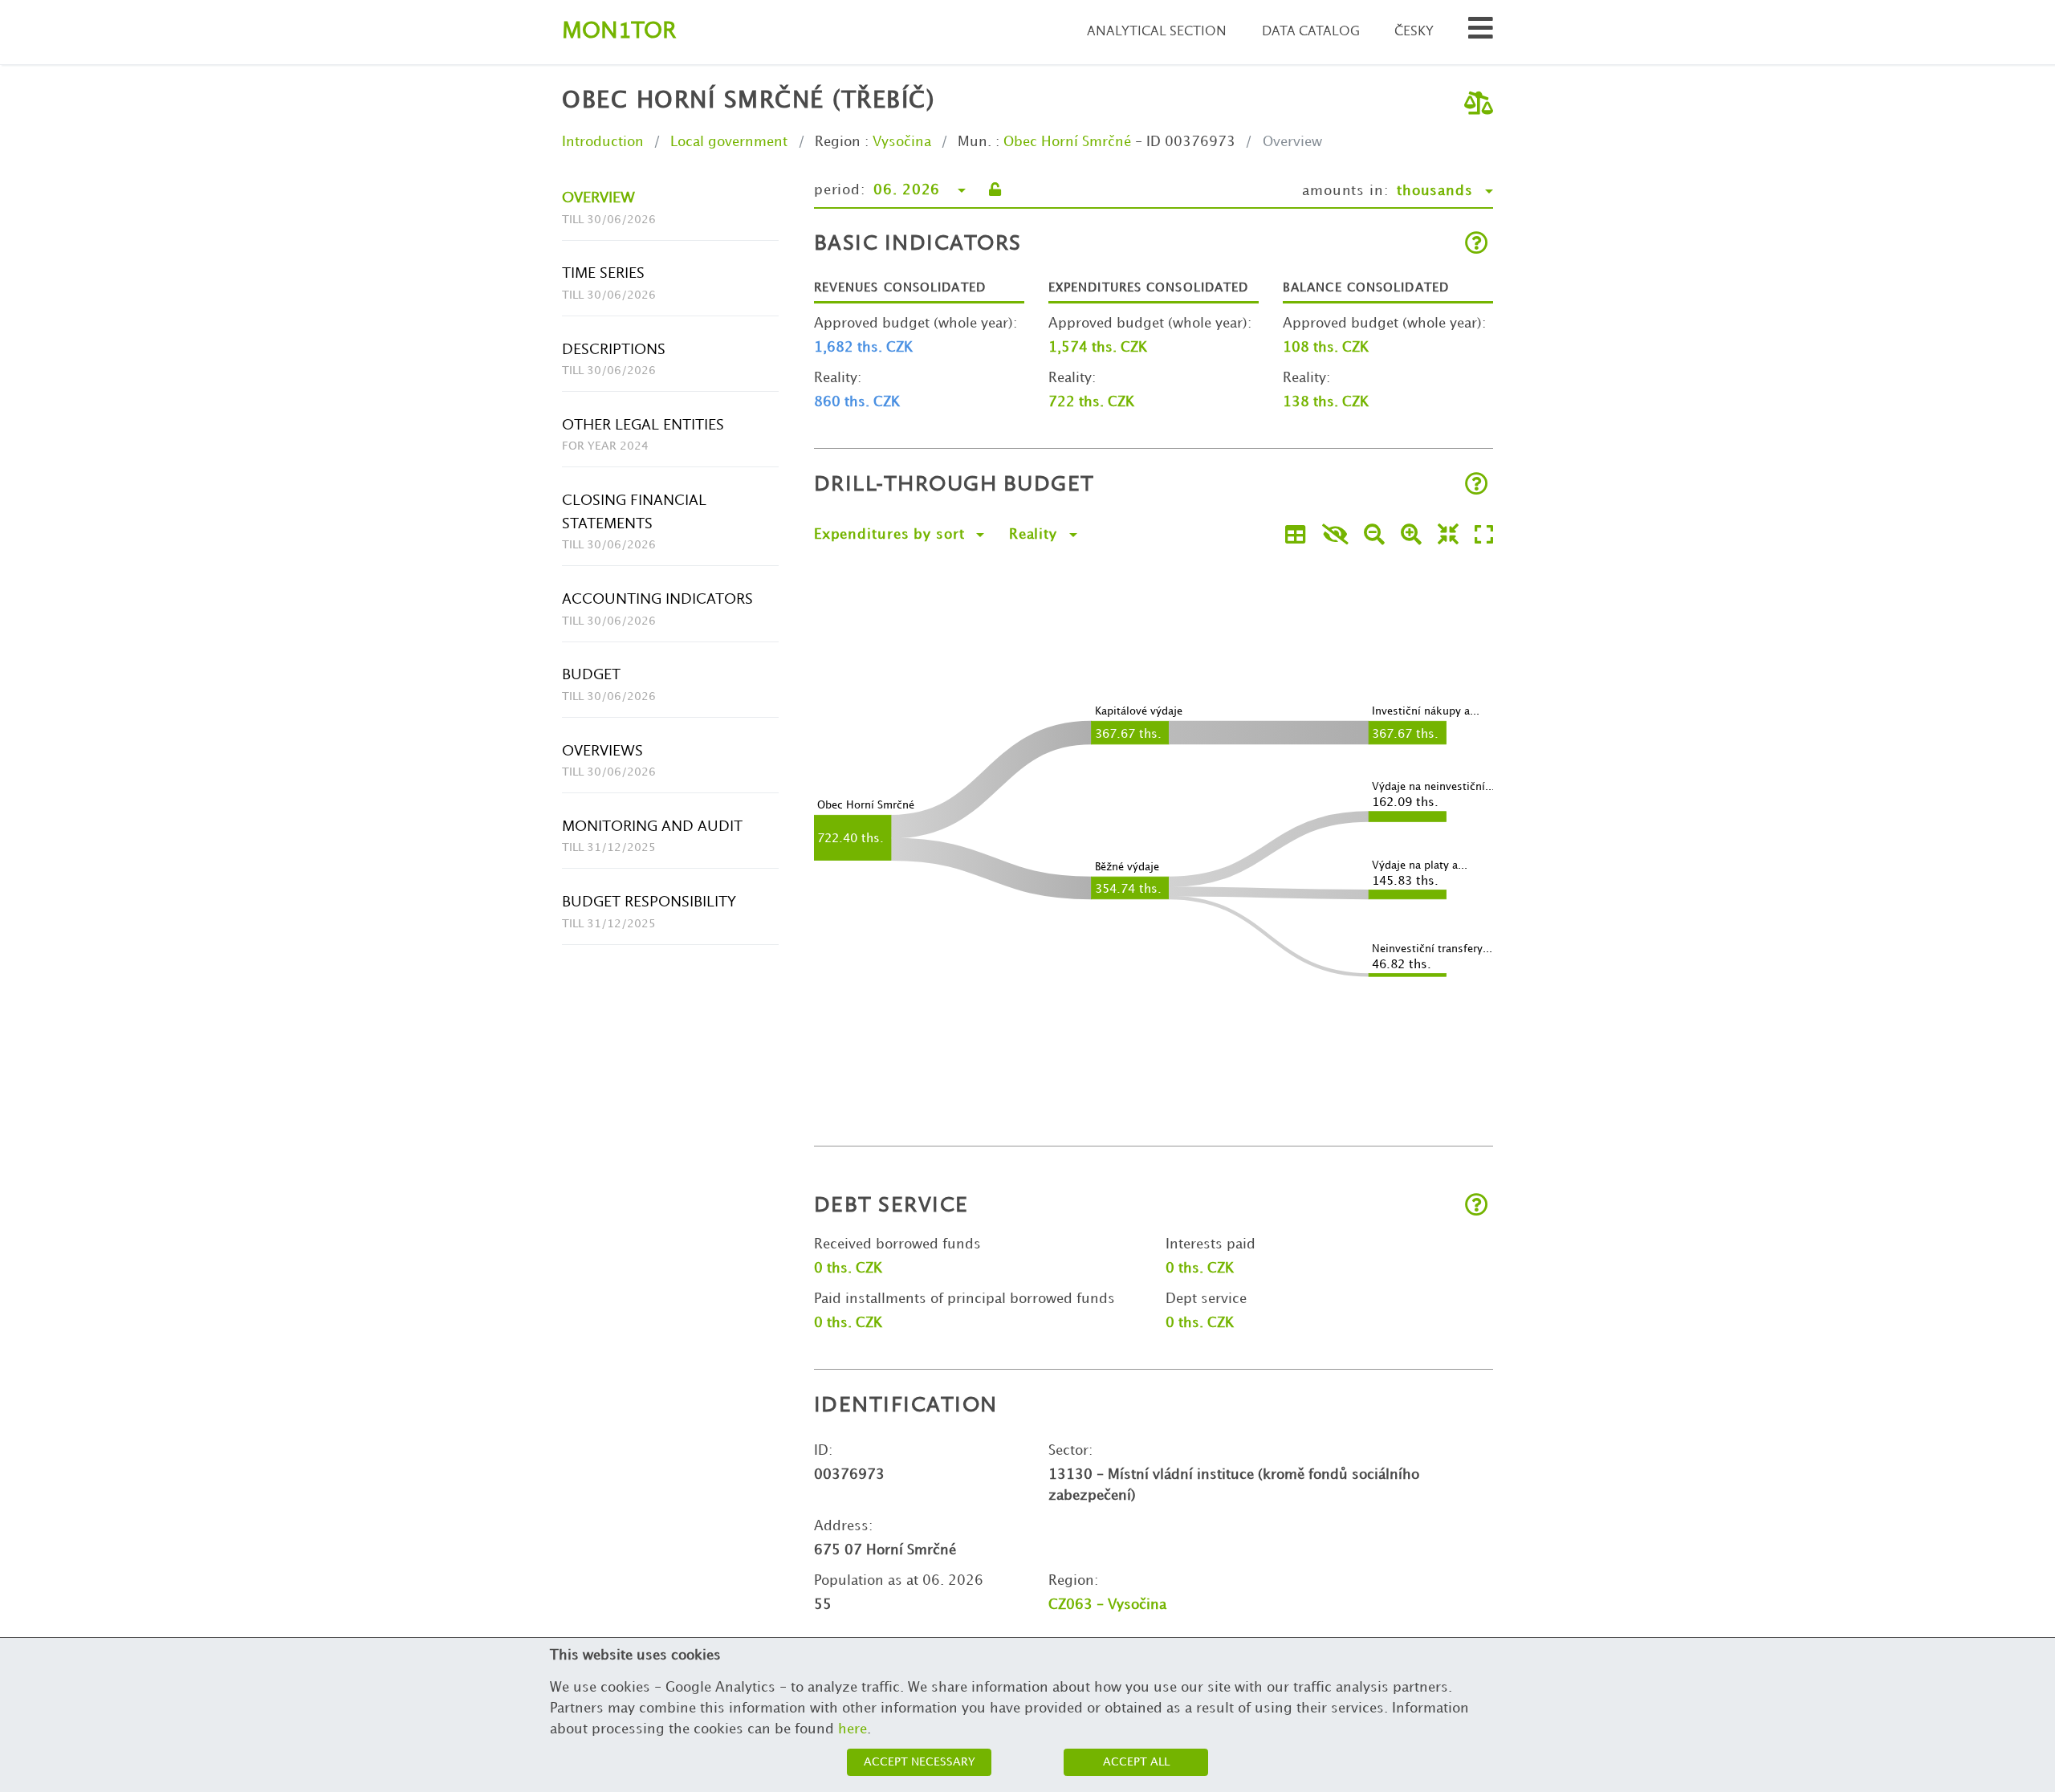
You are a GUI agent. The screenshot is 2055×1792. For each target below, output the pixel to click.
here (853, 1729)
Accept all (1136, 1762)
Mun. (975, 142)
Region (838, 142)
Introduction (603, 142)
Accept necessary (920, 1762)
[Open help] (1477, 244)
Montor (619, 32)
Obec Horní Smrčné (1067, 142)
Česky (1414, 32)
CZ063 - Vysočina (1107, 1605)
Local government (729, 142)
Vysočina (902, 142)
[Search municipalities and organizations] (1481, 33)
